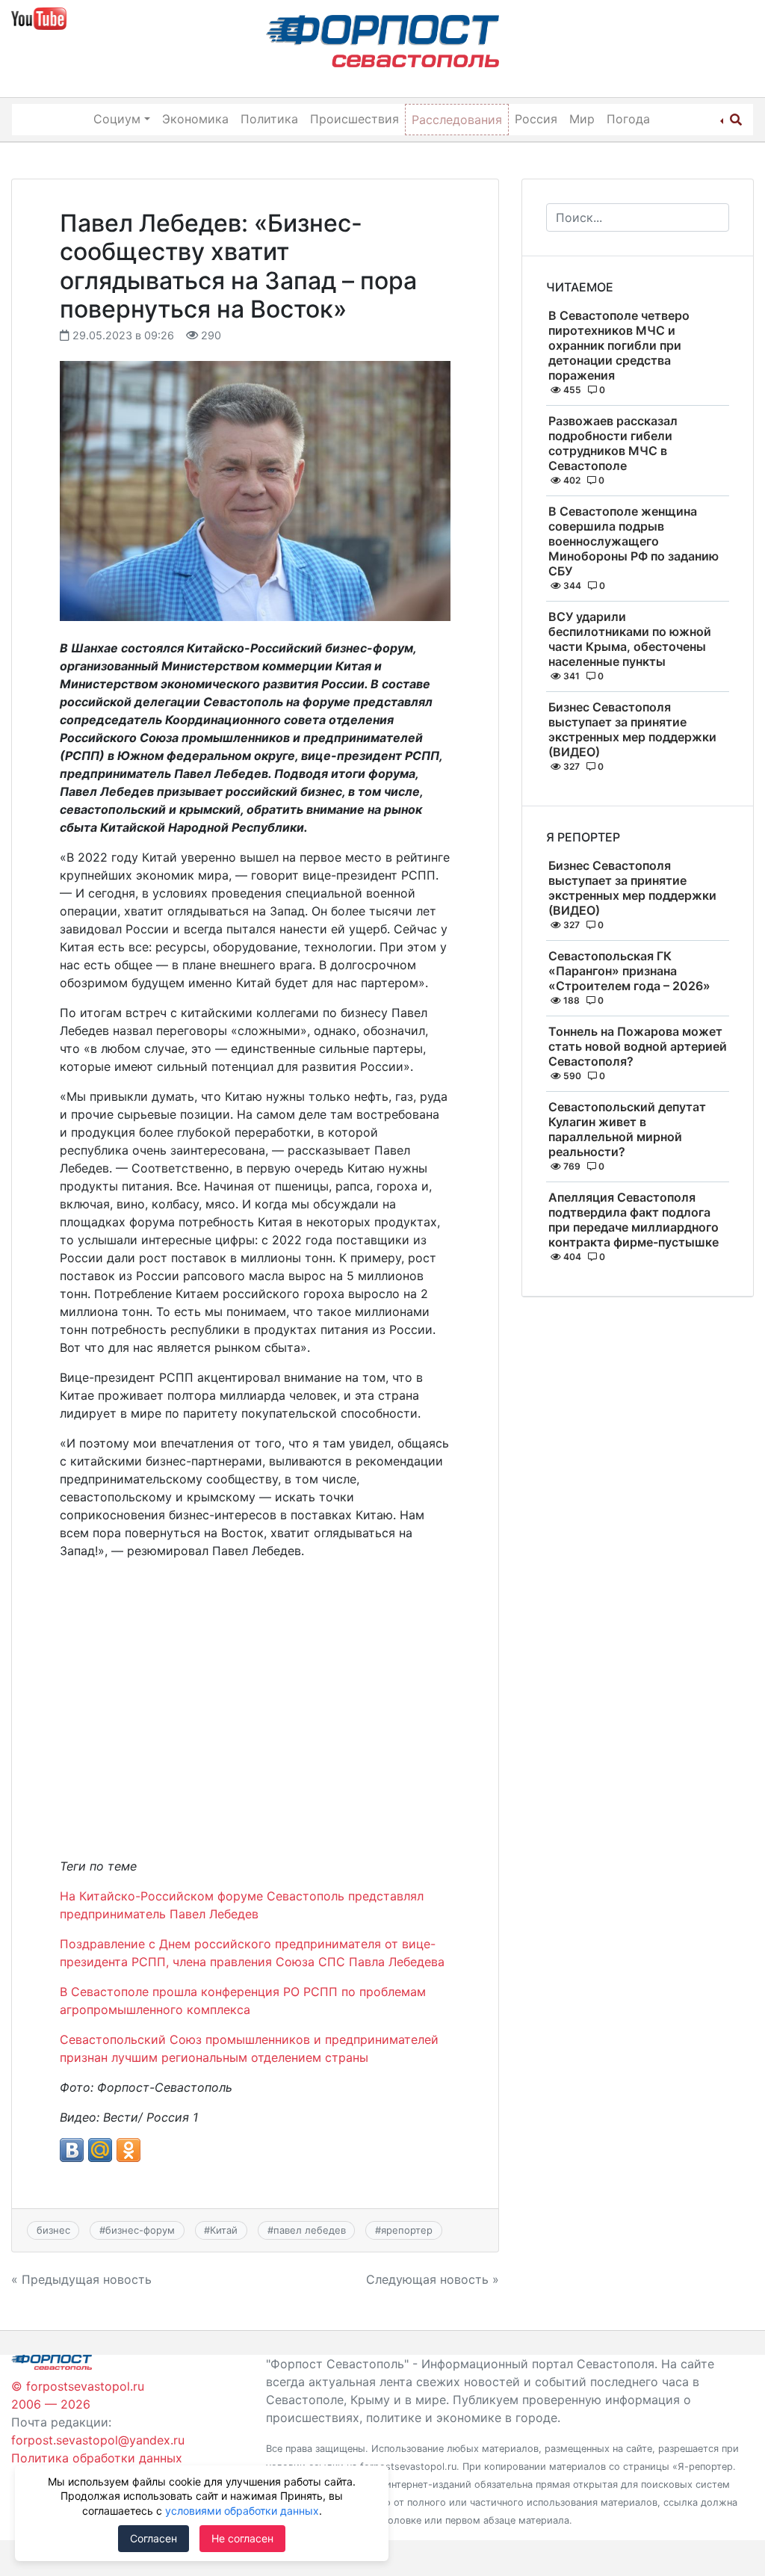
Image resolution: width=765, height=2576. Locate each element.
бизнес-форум (140, 2230)
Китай (224, 2230)
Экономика (195, 119)
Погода (628, 119)
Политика (269, 119)
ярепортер (407, 2230)
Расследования (457, 120)
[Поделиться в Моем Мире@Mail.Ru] (100, 2150)
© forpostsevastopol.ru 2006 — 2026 (78, 2395)
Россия (536, 119)
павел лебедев (310, 2230)
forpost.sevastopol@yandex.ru (98, 2440)
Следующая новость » (433, 2279)
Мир (582, 119)
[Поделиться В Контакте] (72, 2150)
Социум (117, 119)
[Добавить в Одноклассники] (128, 2150)
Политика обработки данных (97, 2458)
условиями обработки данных (242, 2511)
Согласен (154, 2538)
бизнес (53, 2230)
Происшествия (354, 119)
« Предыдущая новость (81, 2279)
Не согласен (242, 2538)
